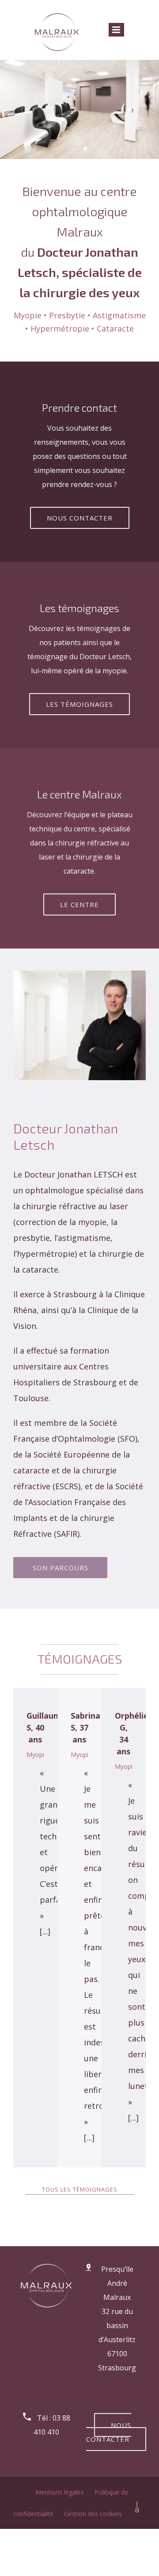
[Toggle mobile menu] (116, 30)
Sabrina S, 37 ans (85, 1727)
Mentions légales (61, 2492)
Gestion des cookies (93, 2514)
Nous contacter (109, 2432)
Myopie (37, 1755)
